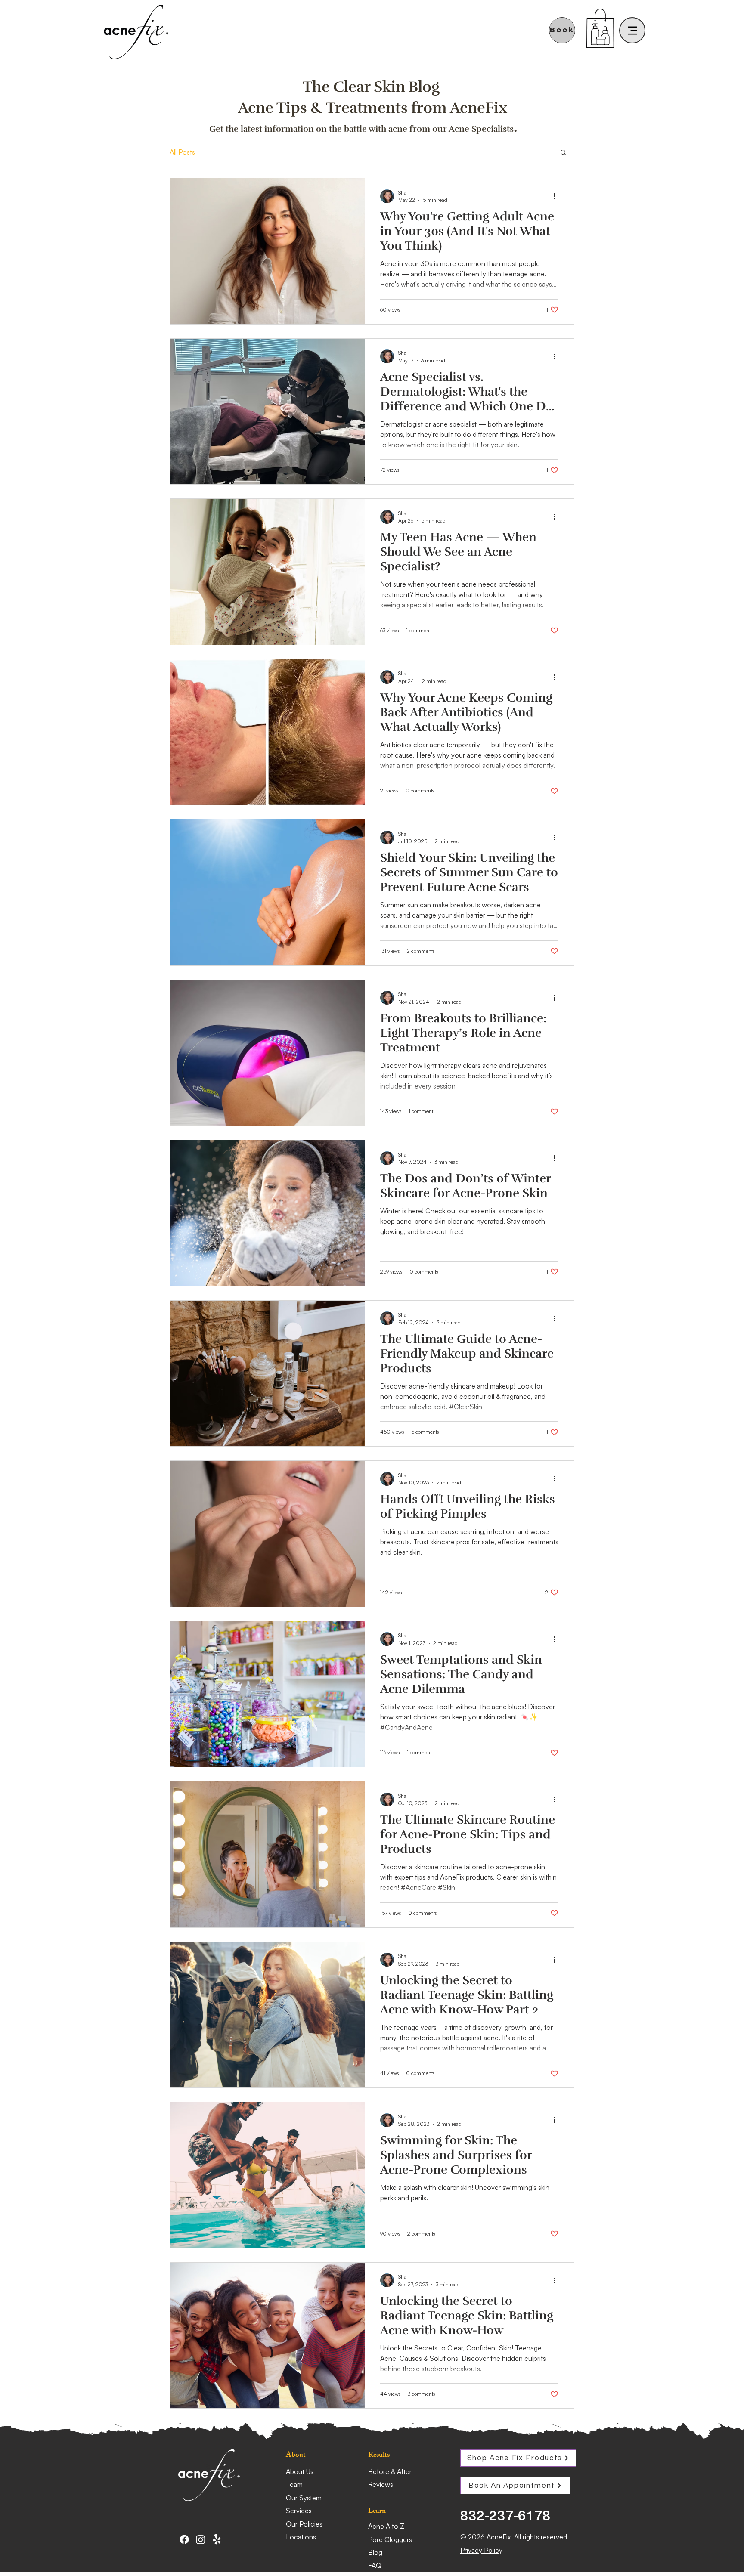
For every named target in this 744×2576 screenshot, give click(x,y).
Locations (301, 2537)
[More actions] (557, 196)
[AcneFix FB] (184, 2539)
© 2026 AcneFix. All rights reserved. (515, 2537)
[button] (563, 153)
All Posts (182, 152)
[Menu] (632, 30)
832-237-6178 (505, 2515)
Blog (375, 2552)
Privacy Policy (481, 2550)
